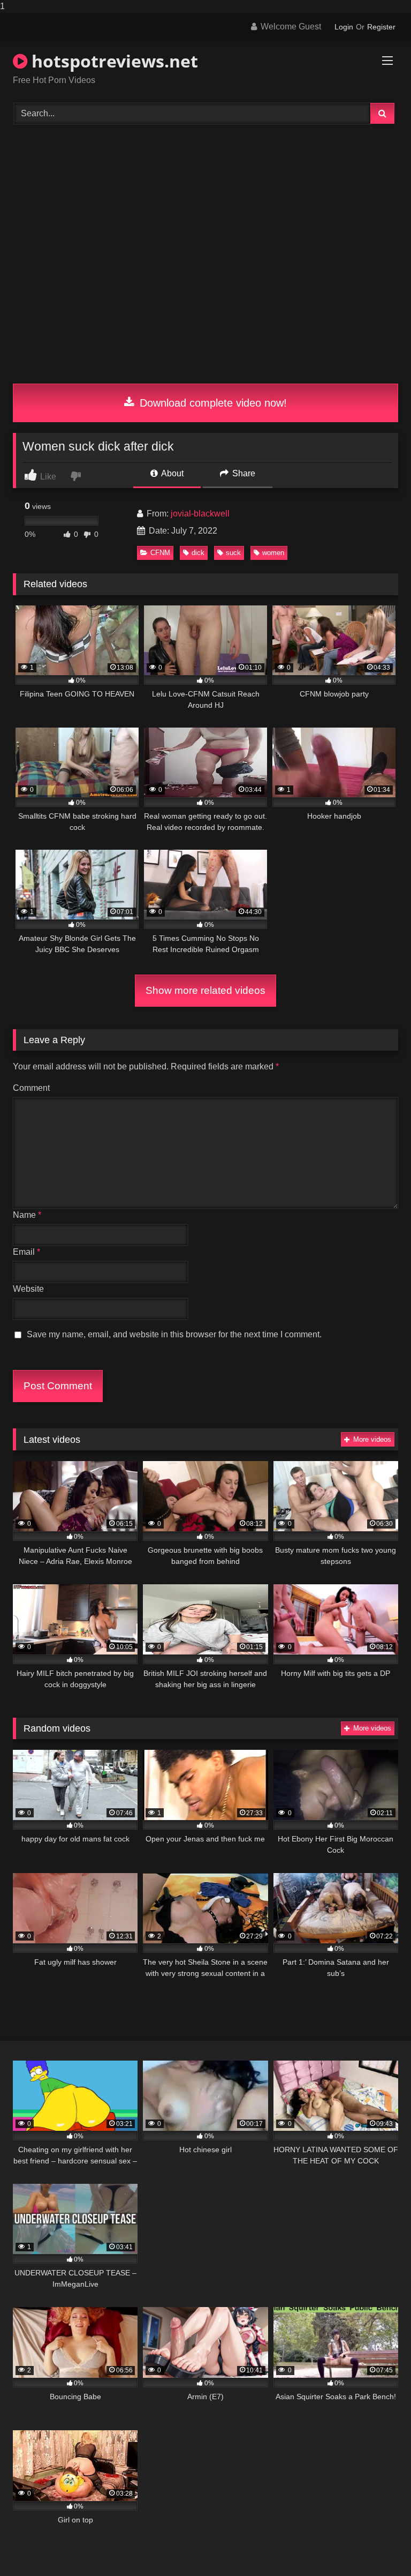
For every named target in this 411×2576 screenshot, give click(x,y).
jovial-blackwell (200, 514)
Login (344, 27)
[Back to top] (378, 2546)
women (273, 553)
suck (233, 553)
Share (243, 473)
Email (26, 1252)
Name (27, 1215)
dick (198, 553)
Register (381, 27)
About (172, 473)
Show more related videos (205, 990)
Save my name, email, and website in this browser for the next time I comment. (174, 1334)
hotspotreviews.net (113, 61)
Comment (31, 1088)
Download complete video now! (212, 403)
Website (28, 1289)
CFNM (160, 553)
